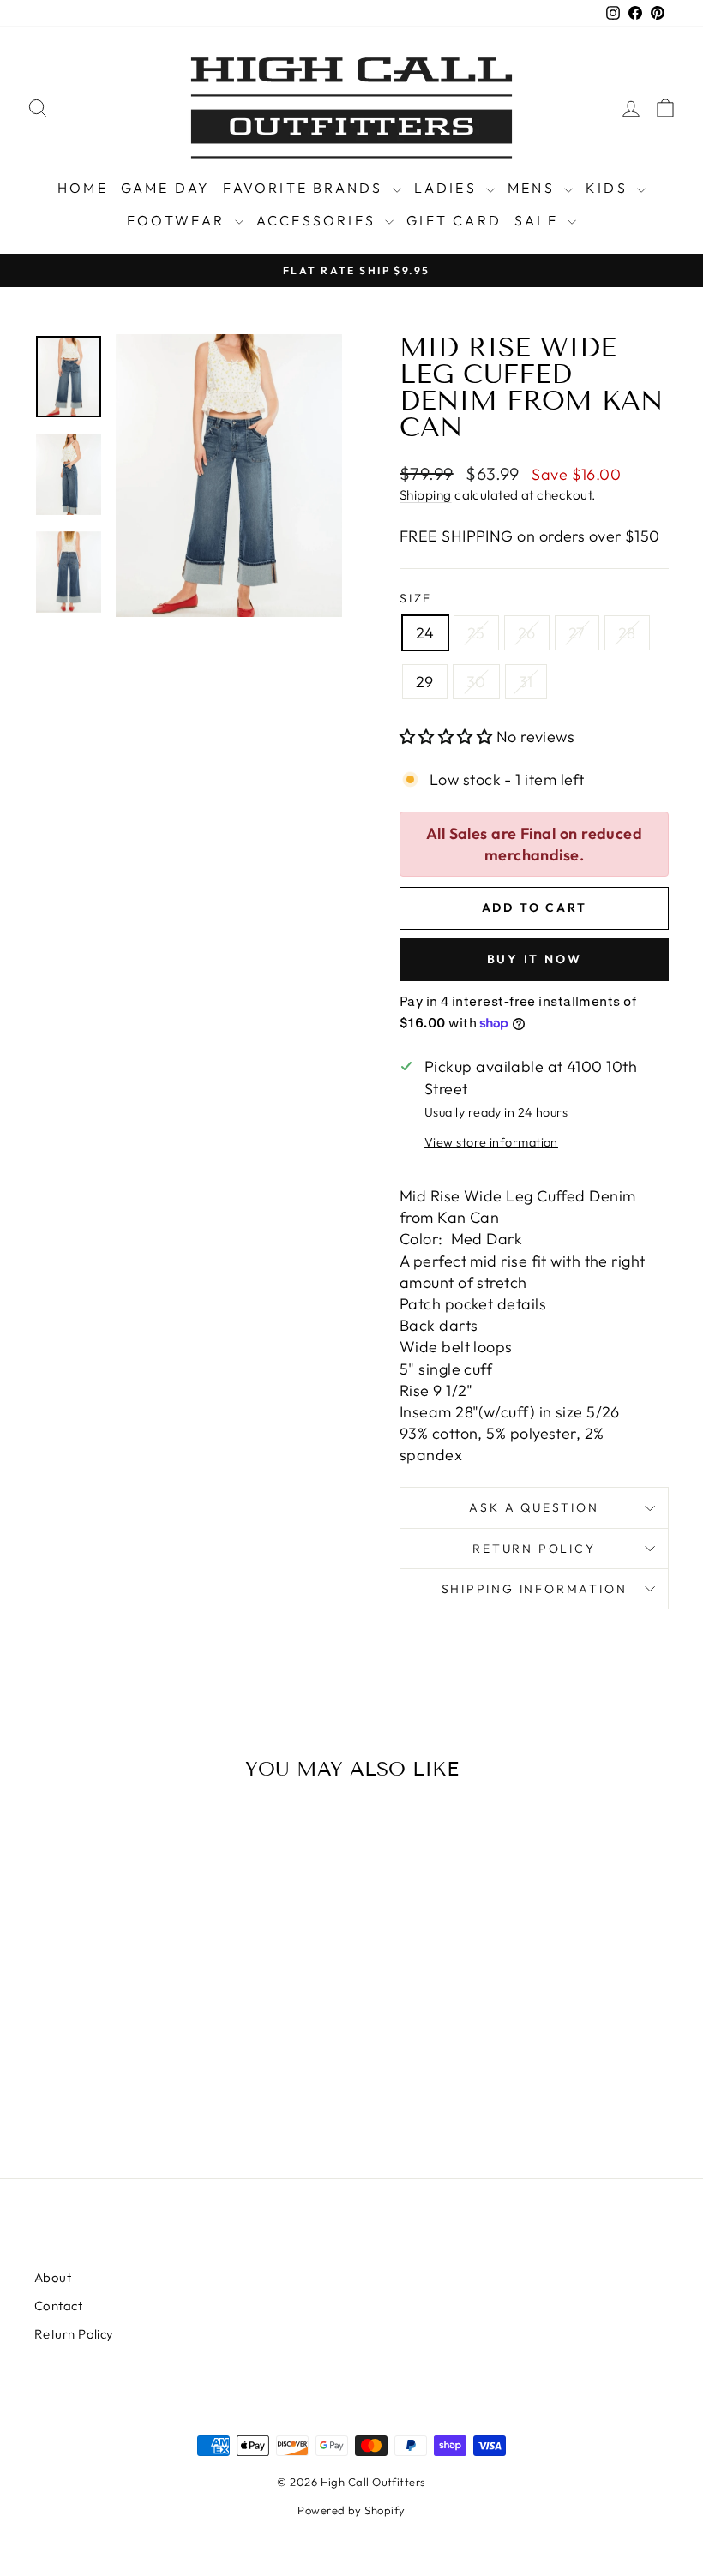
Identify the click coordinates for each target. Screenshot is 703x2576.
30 (476, 682)
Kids (609, 188)
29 (425, 682)
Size (416, 598)
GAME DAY (166, 188)
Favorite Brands (305, 188)
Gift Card (454, 220)
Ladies (448, 188)
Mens (534, 188)
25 (476, 633)
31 (526, 682)
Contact (58, 2306)
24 (425, 633)
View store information (491, 1142)
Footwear (179, 220)
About (53, 2277)
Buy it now (535, 959)
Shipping (426, 495)
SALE (539, 220)
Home (83, 188)
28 (627, 633)
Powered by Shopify (351, 2510)
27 (577, 633)
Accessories (318, 220)
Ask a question (534, 1507)
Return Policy (534, 1549)
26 (527, 633)
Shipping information (535, 1589)
